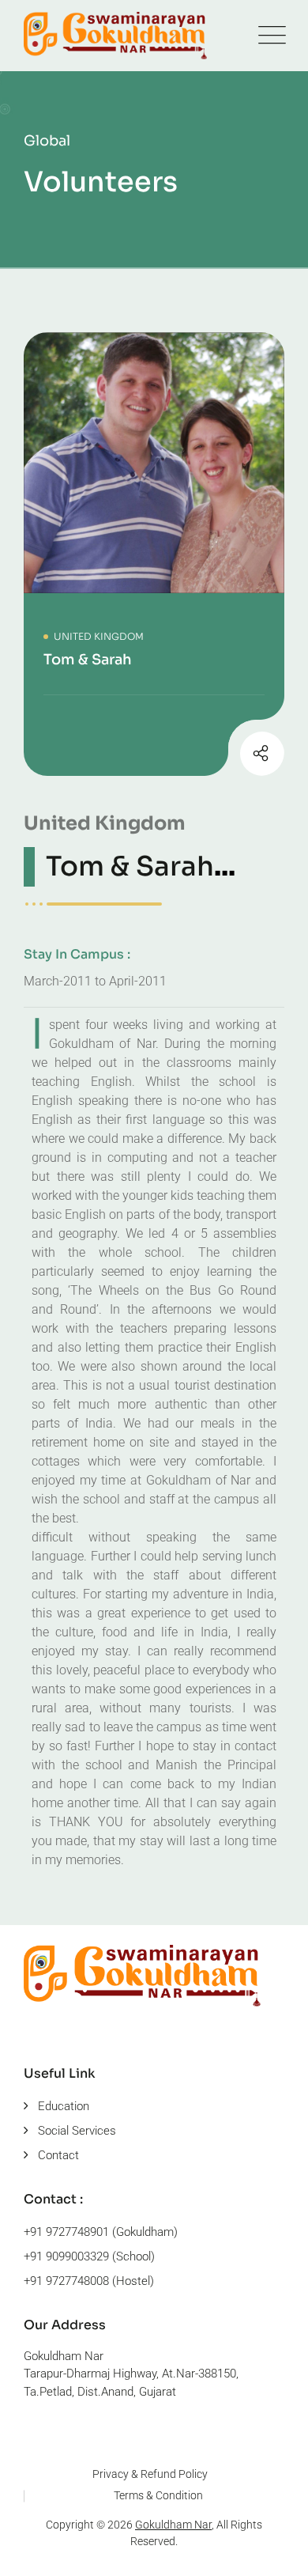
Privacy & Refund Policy (150, 2474)
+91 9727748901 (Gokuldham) (101, 2232)
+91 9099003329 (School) (89, 2256)
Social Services (77, 2131)
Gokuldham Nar (173, 2525)
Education (64, 2106)
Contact (58, 2155)
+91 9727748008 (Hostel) (89, 2281)
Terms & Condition (158, 2495)
